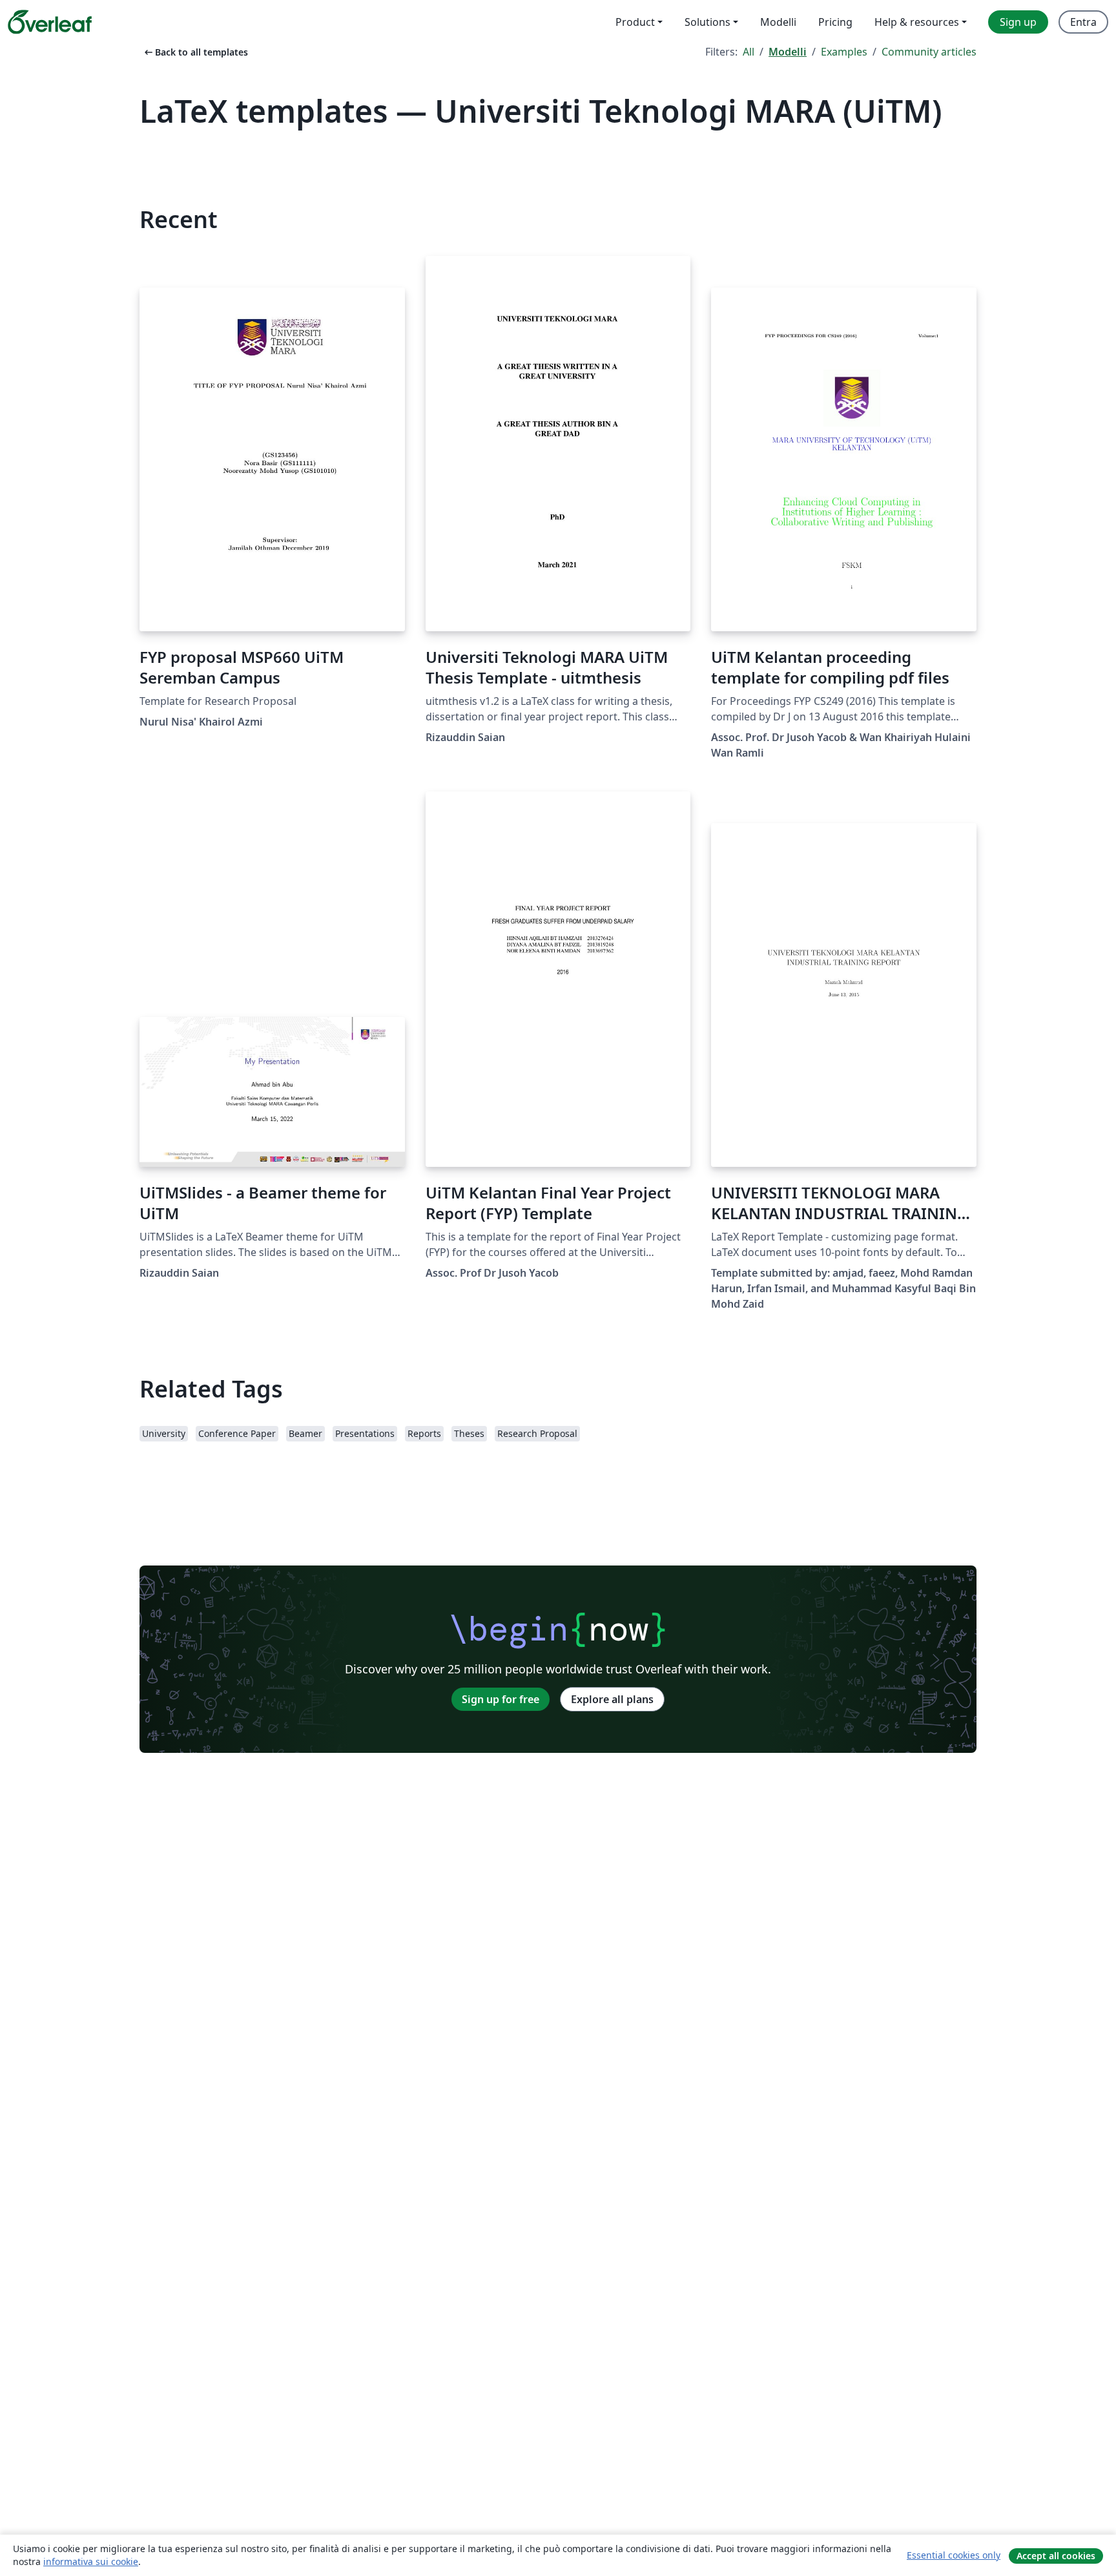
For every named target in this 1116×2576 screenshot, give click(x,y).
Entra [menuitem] (1083, 22)
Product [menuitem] (635, 22)
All (749, 52)
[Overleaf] (50, 22)
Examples (844, 52)
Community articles (929, 52)
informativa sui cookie (91, 2561)
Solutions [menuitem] (708, 22)
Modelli (788, 52)
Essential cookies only (954, 2555)
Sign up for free (501, 1699)
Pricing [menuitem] (835, 22)
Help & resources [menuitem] (917, 22)
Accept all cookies (1056, 2556)
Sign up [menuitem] (1018, 22)
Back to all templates (195, 52)
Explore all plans (612, 1699)
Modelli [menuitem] (778, 22)
